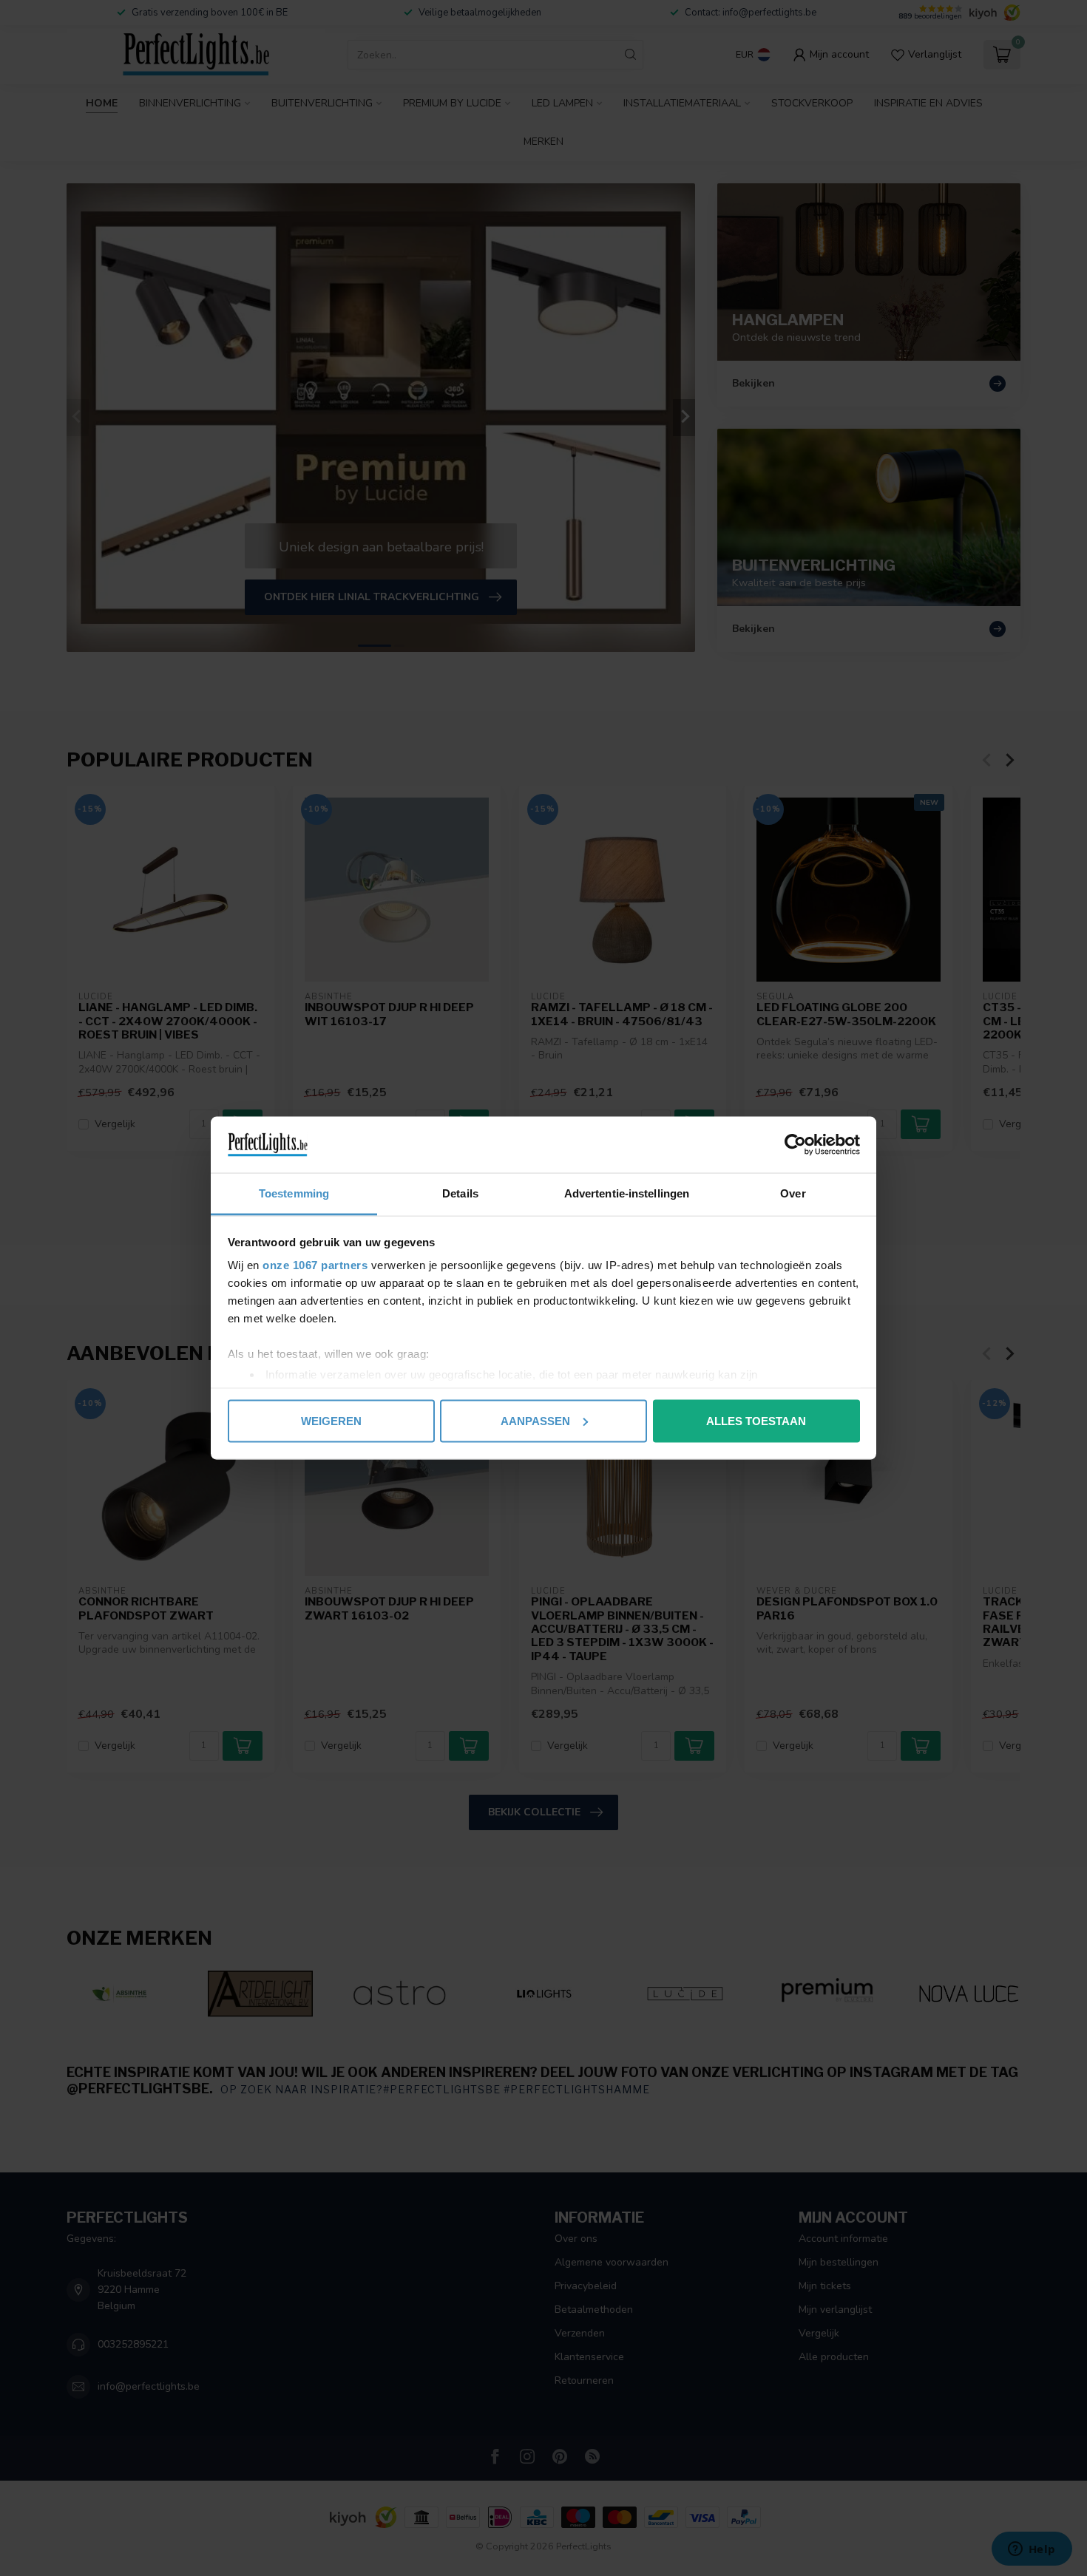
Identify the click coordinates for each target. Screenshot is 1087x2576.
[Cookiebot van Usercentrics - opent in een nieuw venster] (795, 1145)
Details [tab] (460, 1193)
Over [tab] (793, 1193)
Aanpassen (535, 1420)
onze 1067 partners (315, 1265)
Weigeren (331, 1420)
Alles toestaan (756, 1420)
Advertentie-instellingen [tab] (627, 1193)
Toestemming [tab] (294, 1193)
